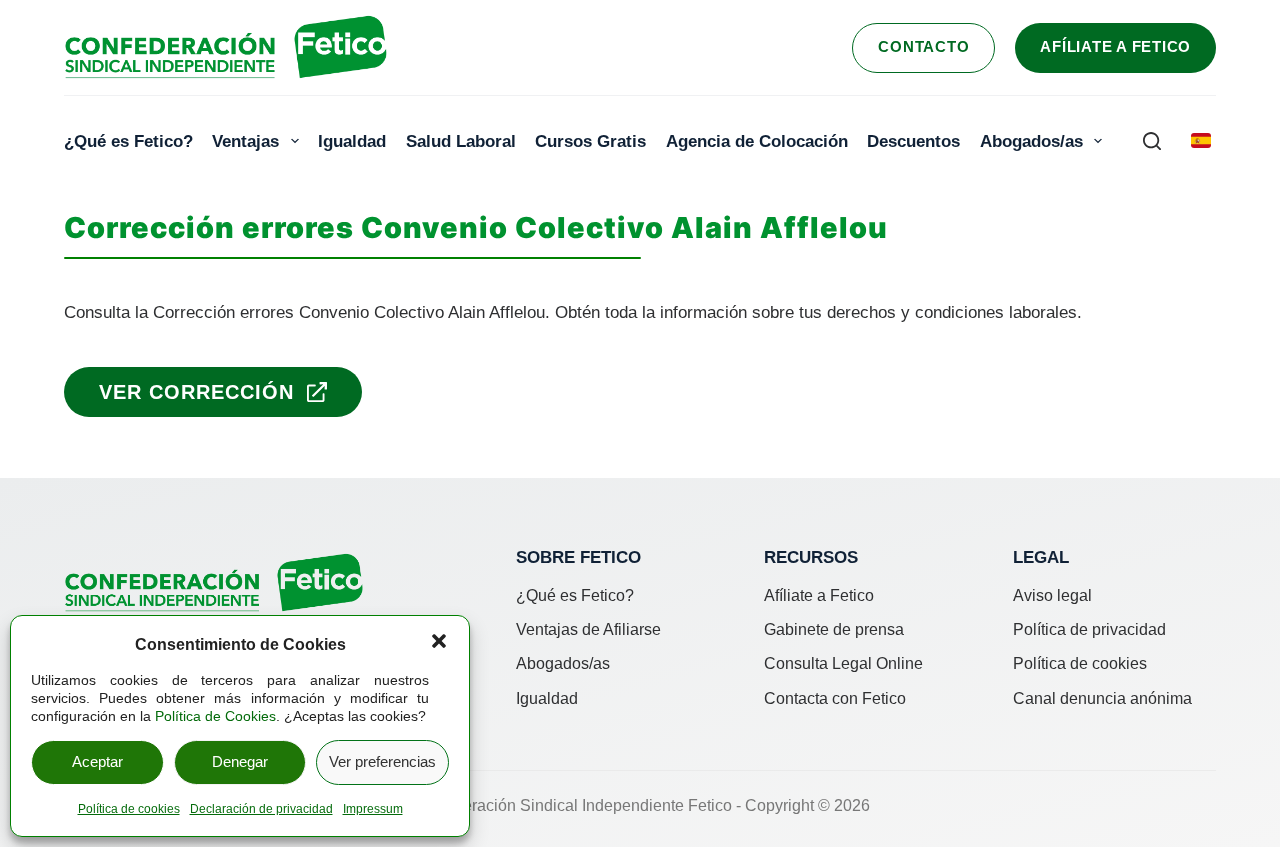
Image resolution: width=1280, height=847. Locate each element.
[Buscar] (1152, 141)
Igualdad (352, 141)
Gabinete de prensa (834, 629)
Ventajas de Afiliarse (588, 629)
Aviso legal (1052, 595)
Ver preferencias (382, 761)
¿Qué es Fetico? (128, 141)
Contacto (923, 46)
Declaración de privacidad (261, 809)
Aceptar (97, 761)
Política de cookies (129, 809)
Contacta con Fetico (835, 698)
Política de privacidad (1089, 629)
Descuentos (913, 141)
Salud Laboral (461, 141)
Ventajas (245, 141)
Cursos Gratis (590, 141)
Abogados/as (1031, 141)
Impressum (373, 809)
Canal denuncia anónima (1102, 698)
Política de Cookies (215, 716)
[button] (439, 641)
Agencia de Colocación (757, 141)
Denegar (240, 761)
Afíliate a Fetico (1115, 46)
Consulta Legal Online (843, 663)
